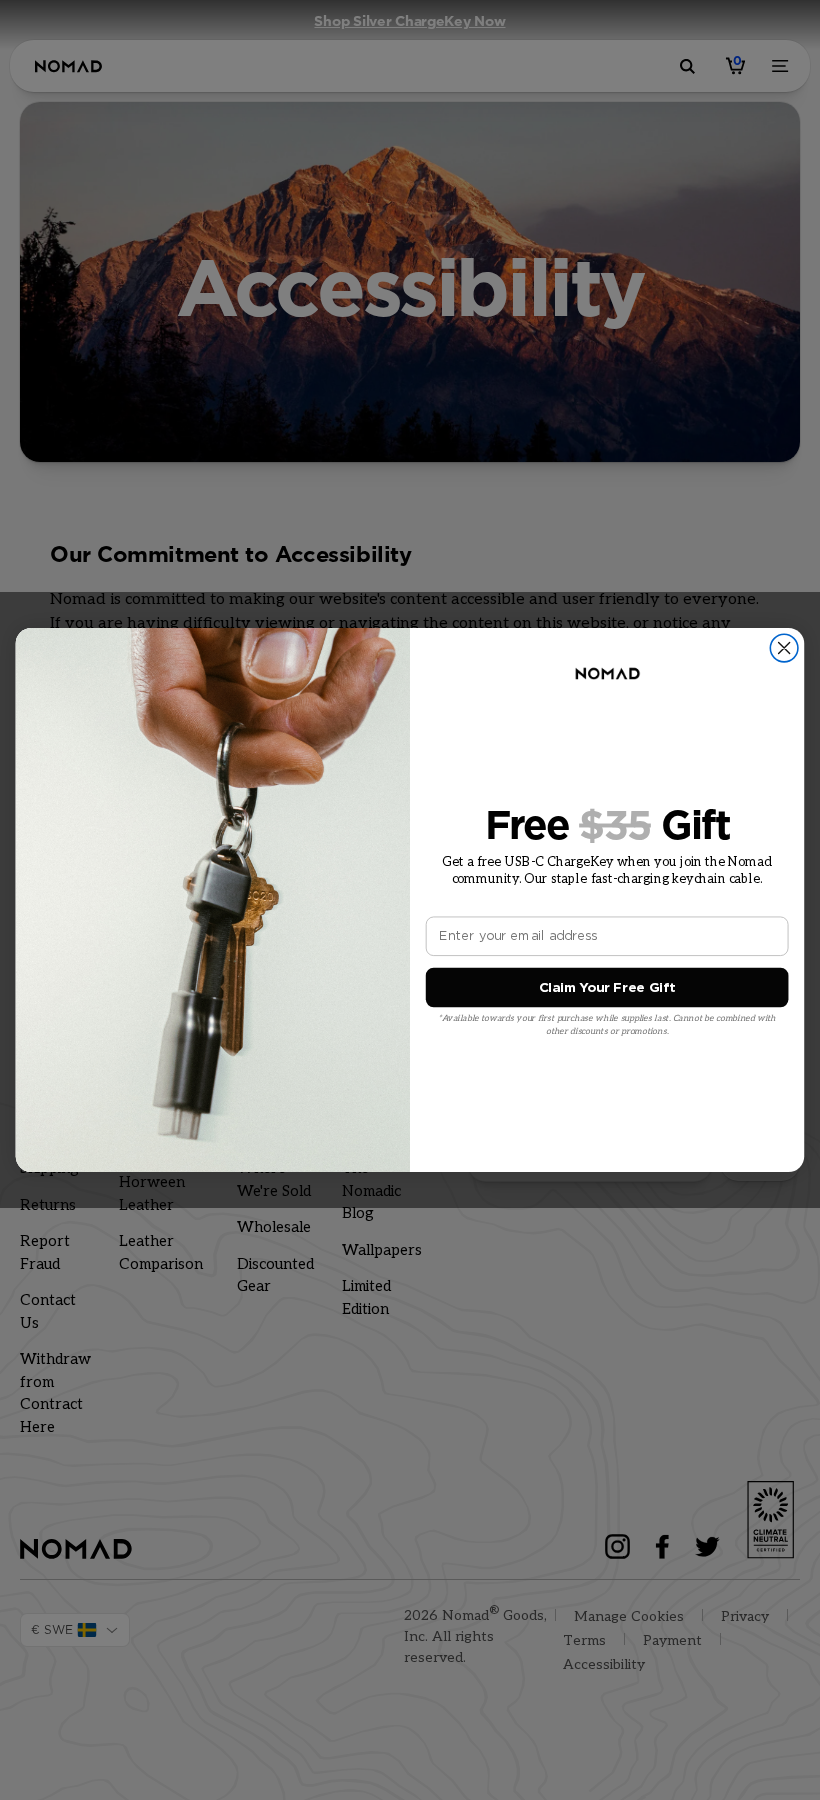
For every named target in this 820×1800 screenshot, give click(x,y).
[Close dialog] (784, 648)
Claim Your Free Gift (607, 987)
